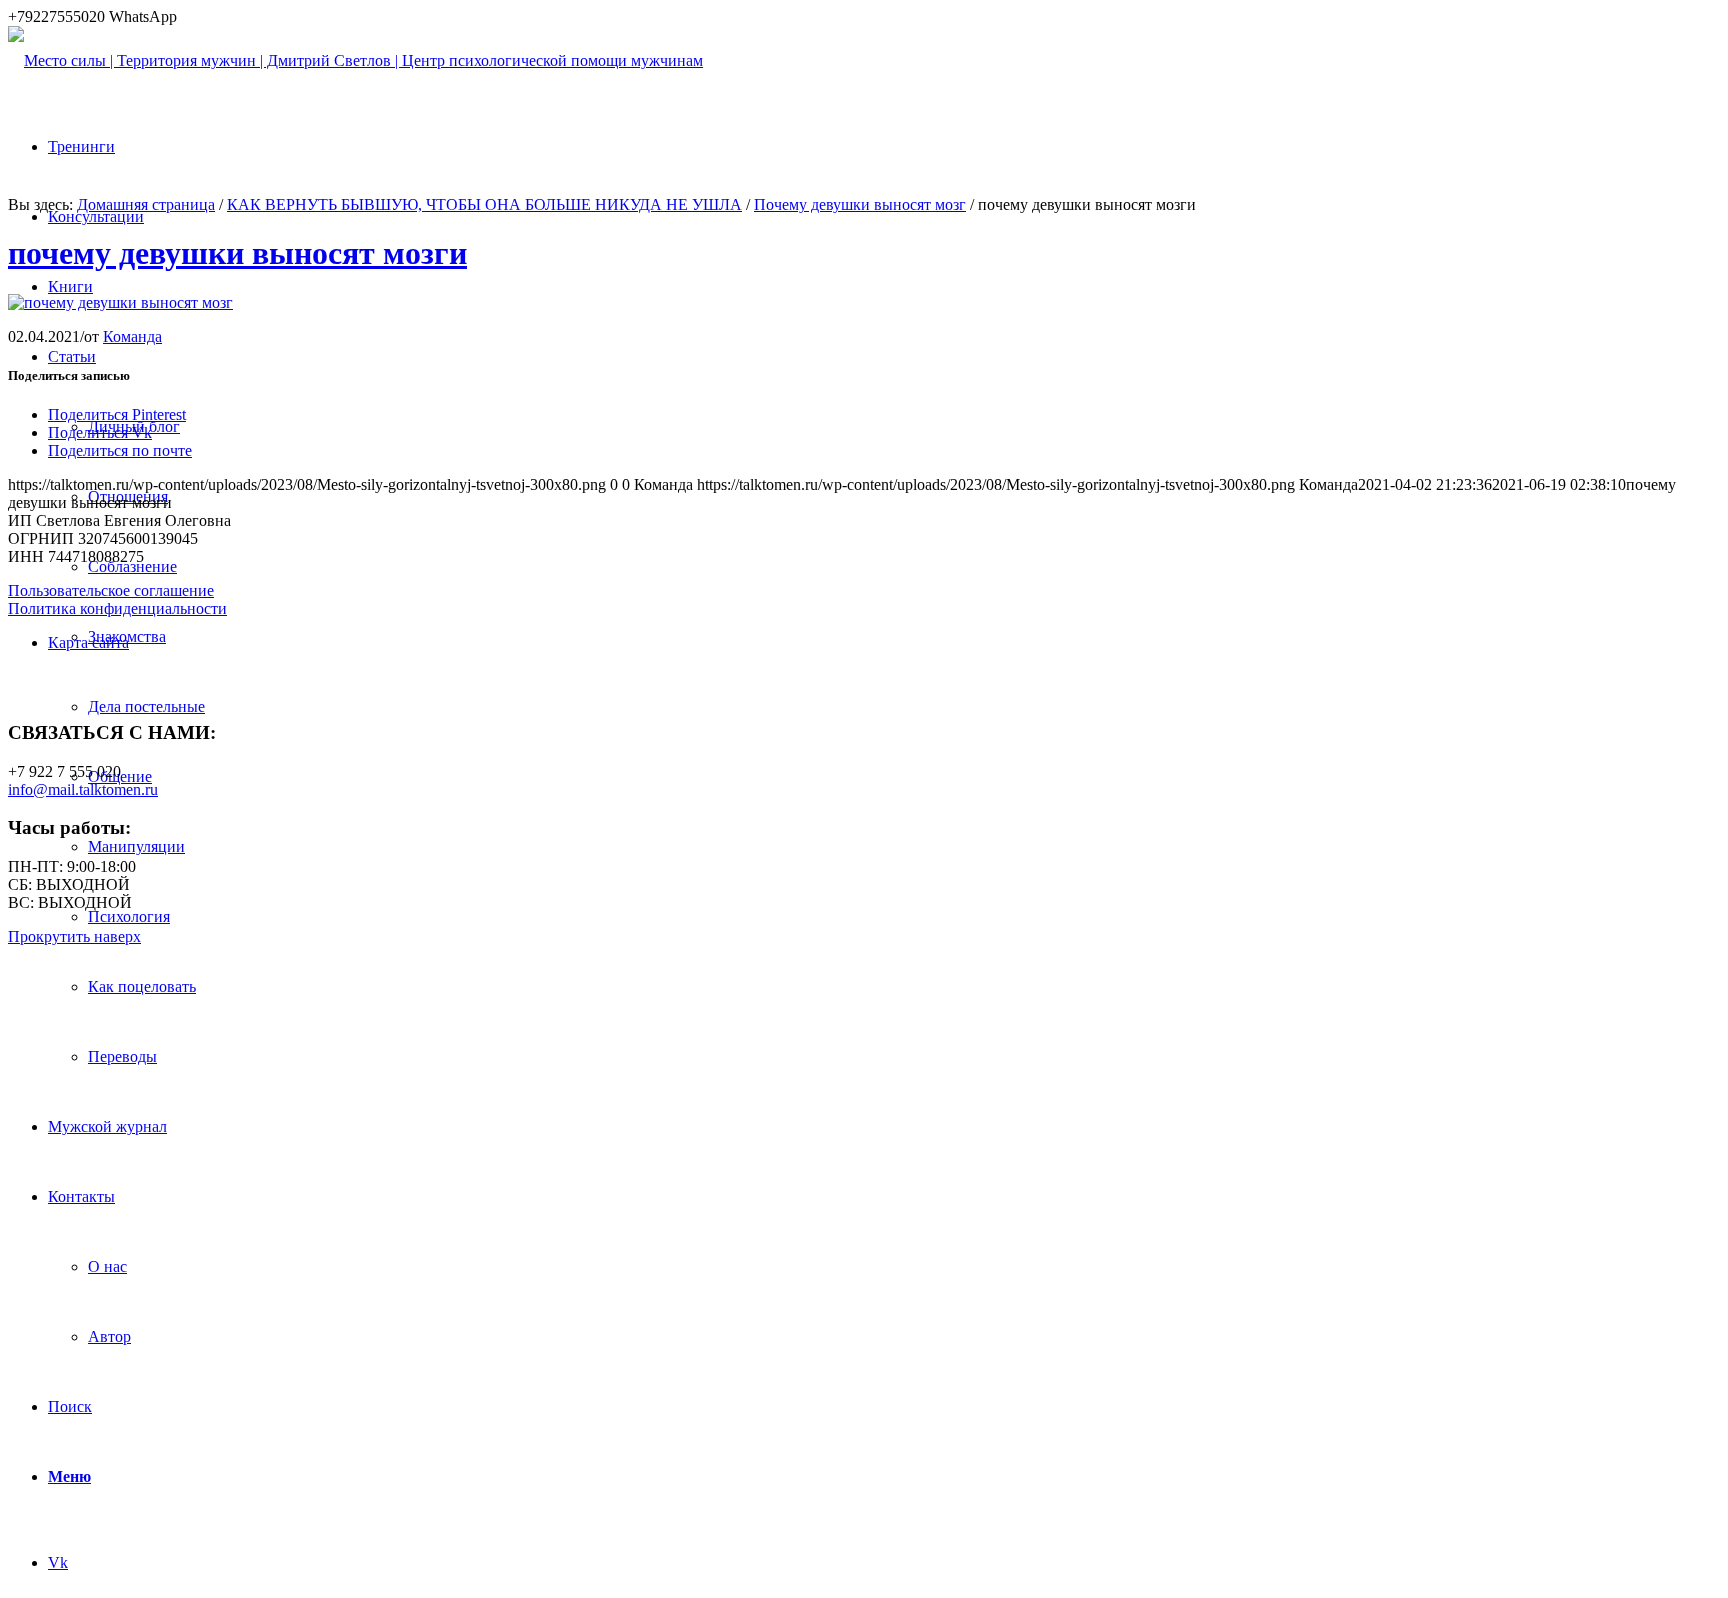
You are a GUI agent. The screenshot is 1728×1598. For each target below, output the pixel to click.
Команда (132, 336)
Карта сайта (88, 642)
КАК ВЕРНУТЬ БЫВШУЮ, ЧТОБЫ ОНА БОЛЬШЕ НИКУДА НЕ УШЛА (484, 204)
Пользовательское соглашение (111, 590)
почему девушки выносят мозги (237, 253)
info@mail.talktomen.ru (83, 789)
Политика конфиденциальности (117, 608)
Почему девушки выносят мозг (860, 204)
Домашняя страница (146, 204)
